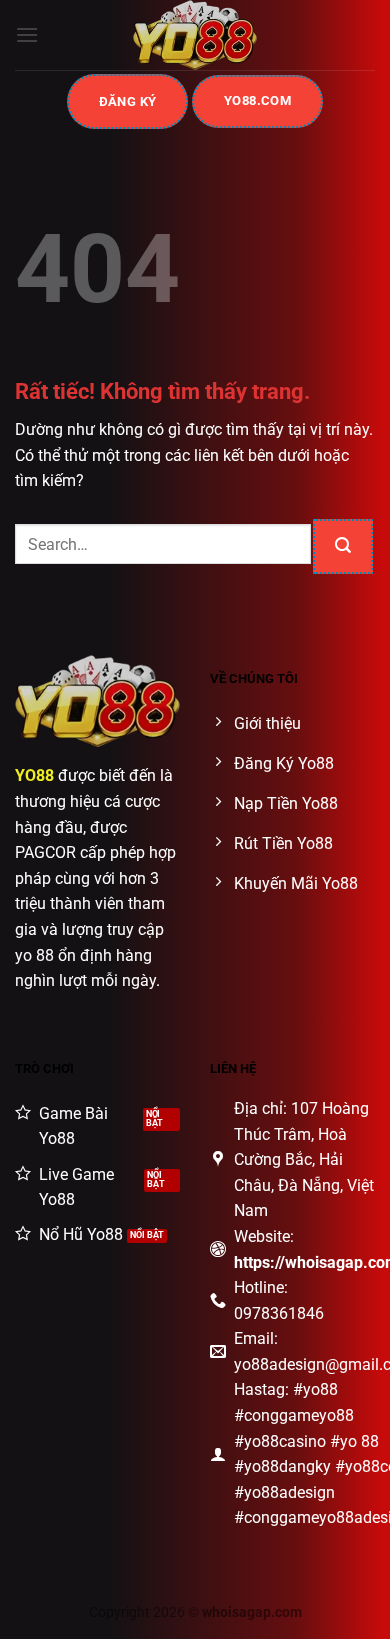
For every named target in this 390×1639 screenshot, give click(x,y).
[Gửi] (343, 546)
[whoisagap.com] (195, 35)
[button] (27, 34)
